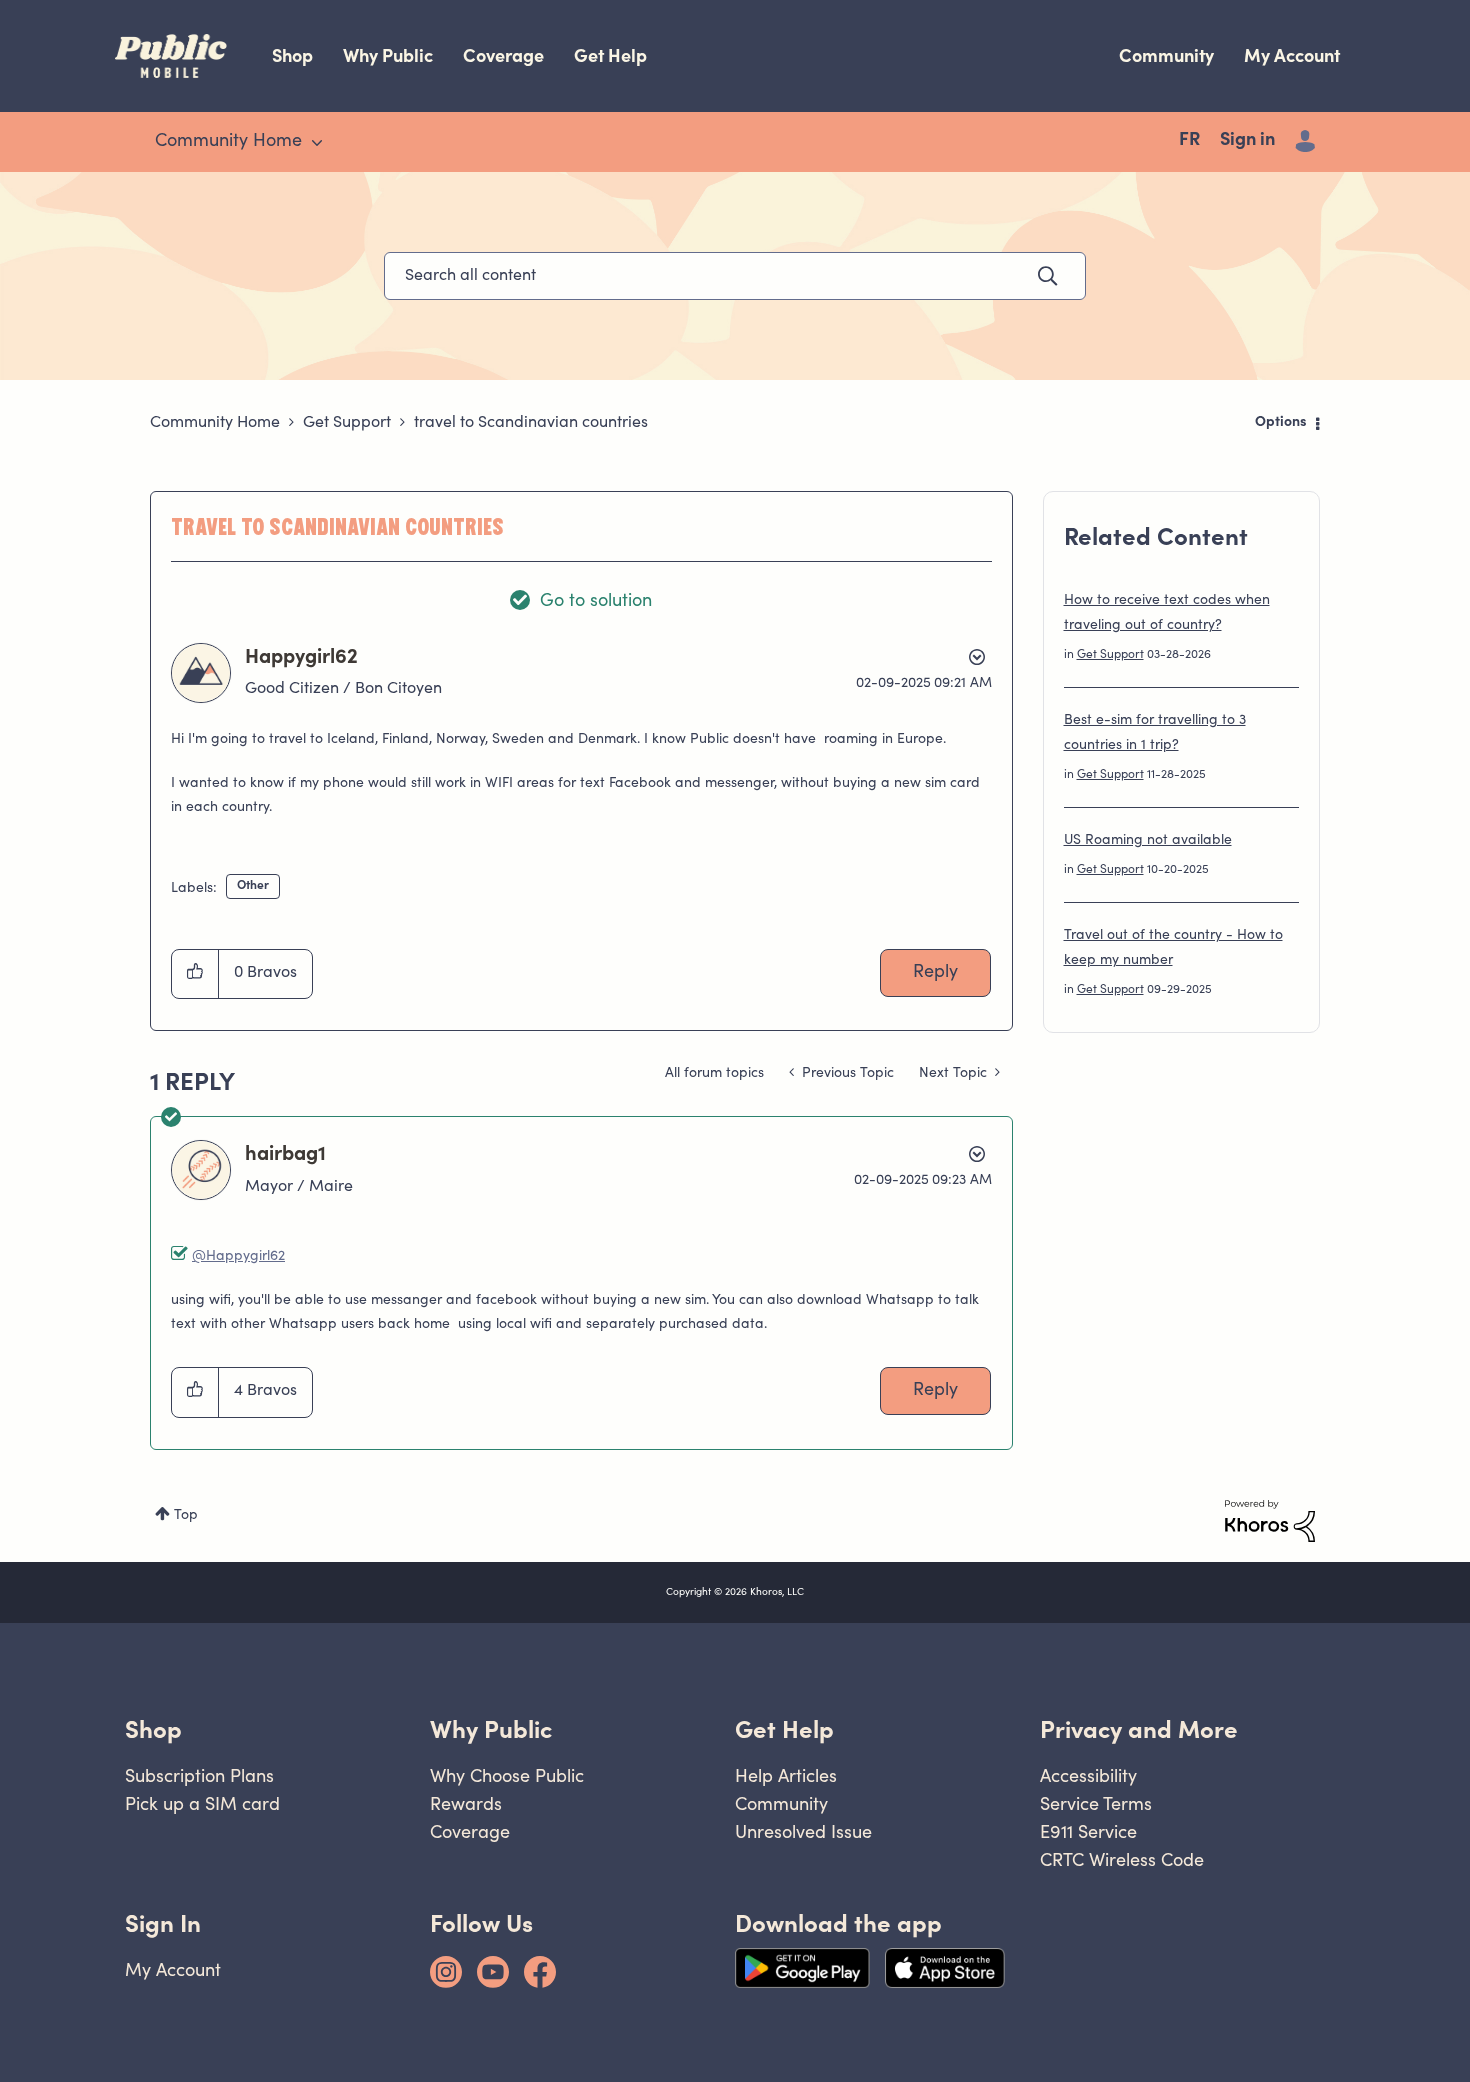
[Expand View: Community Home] (317, 143)
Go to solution (596, 602)
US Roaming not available (1148, 841)
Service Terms (1096, 1803)
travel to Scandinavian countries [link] (531, 423)
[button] (195, 974)
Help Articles (786, 1775)
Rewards (466, 1803)
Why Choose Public (507, 1775)
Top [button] (186, 1516)
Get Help (610, 55)
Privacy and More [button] (1139, 1729)
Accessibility (1088, 1775)
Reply (935, 973)
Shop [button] (153, 1729)
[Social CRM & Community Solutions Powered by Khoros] (1270, 1521)
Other (253, 886)
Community (1166, 55)
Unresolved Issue (803, 1831)
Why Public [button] (491, 1729)
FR (1189, 141)
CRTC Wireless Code (1122, 1859)
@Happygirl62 (238, 1257)
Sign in (1247, 141)
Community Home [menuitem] (228, 142)
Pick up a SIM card (202, 1803)
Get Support (347, 423)
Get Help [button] (784, 1729)
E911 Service (1088, 1831)
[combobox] (735, 276)
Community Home (215, 423)
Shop (292, 55)
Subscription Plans (199, 1775)
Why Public (388, 55)
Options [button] (1281, 423)
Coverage (503, 55)
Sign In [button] (163, 1923)
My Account (1292, 55)
